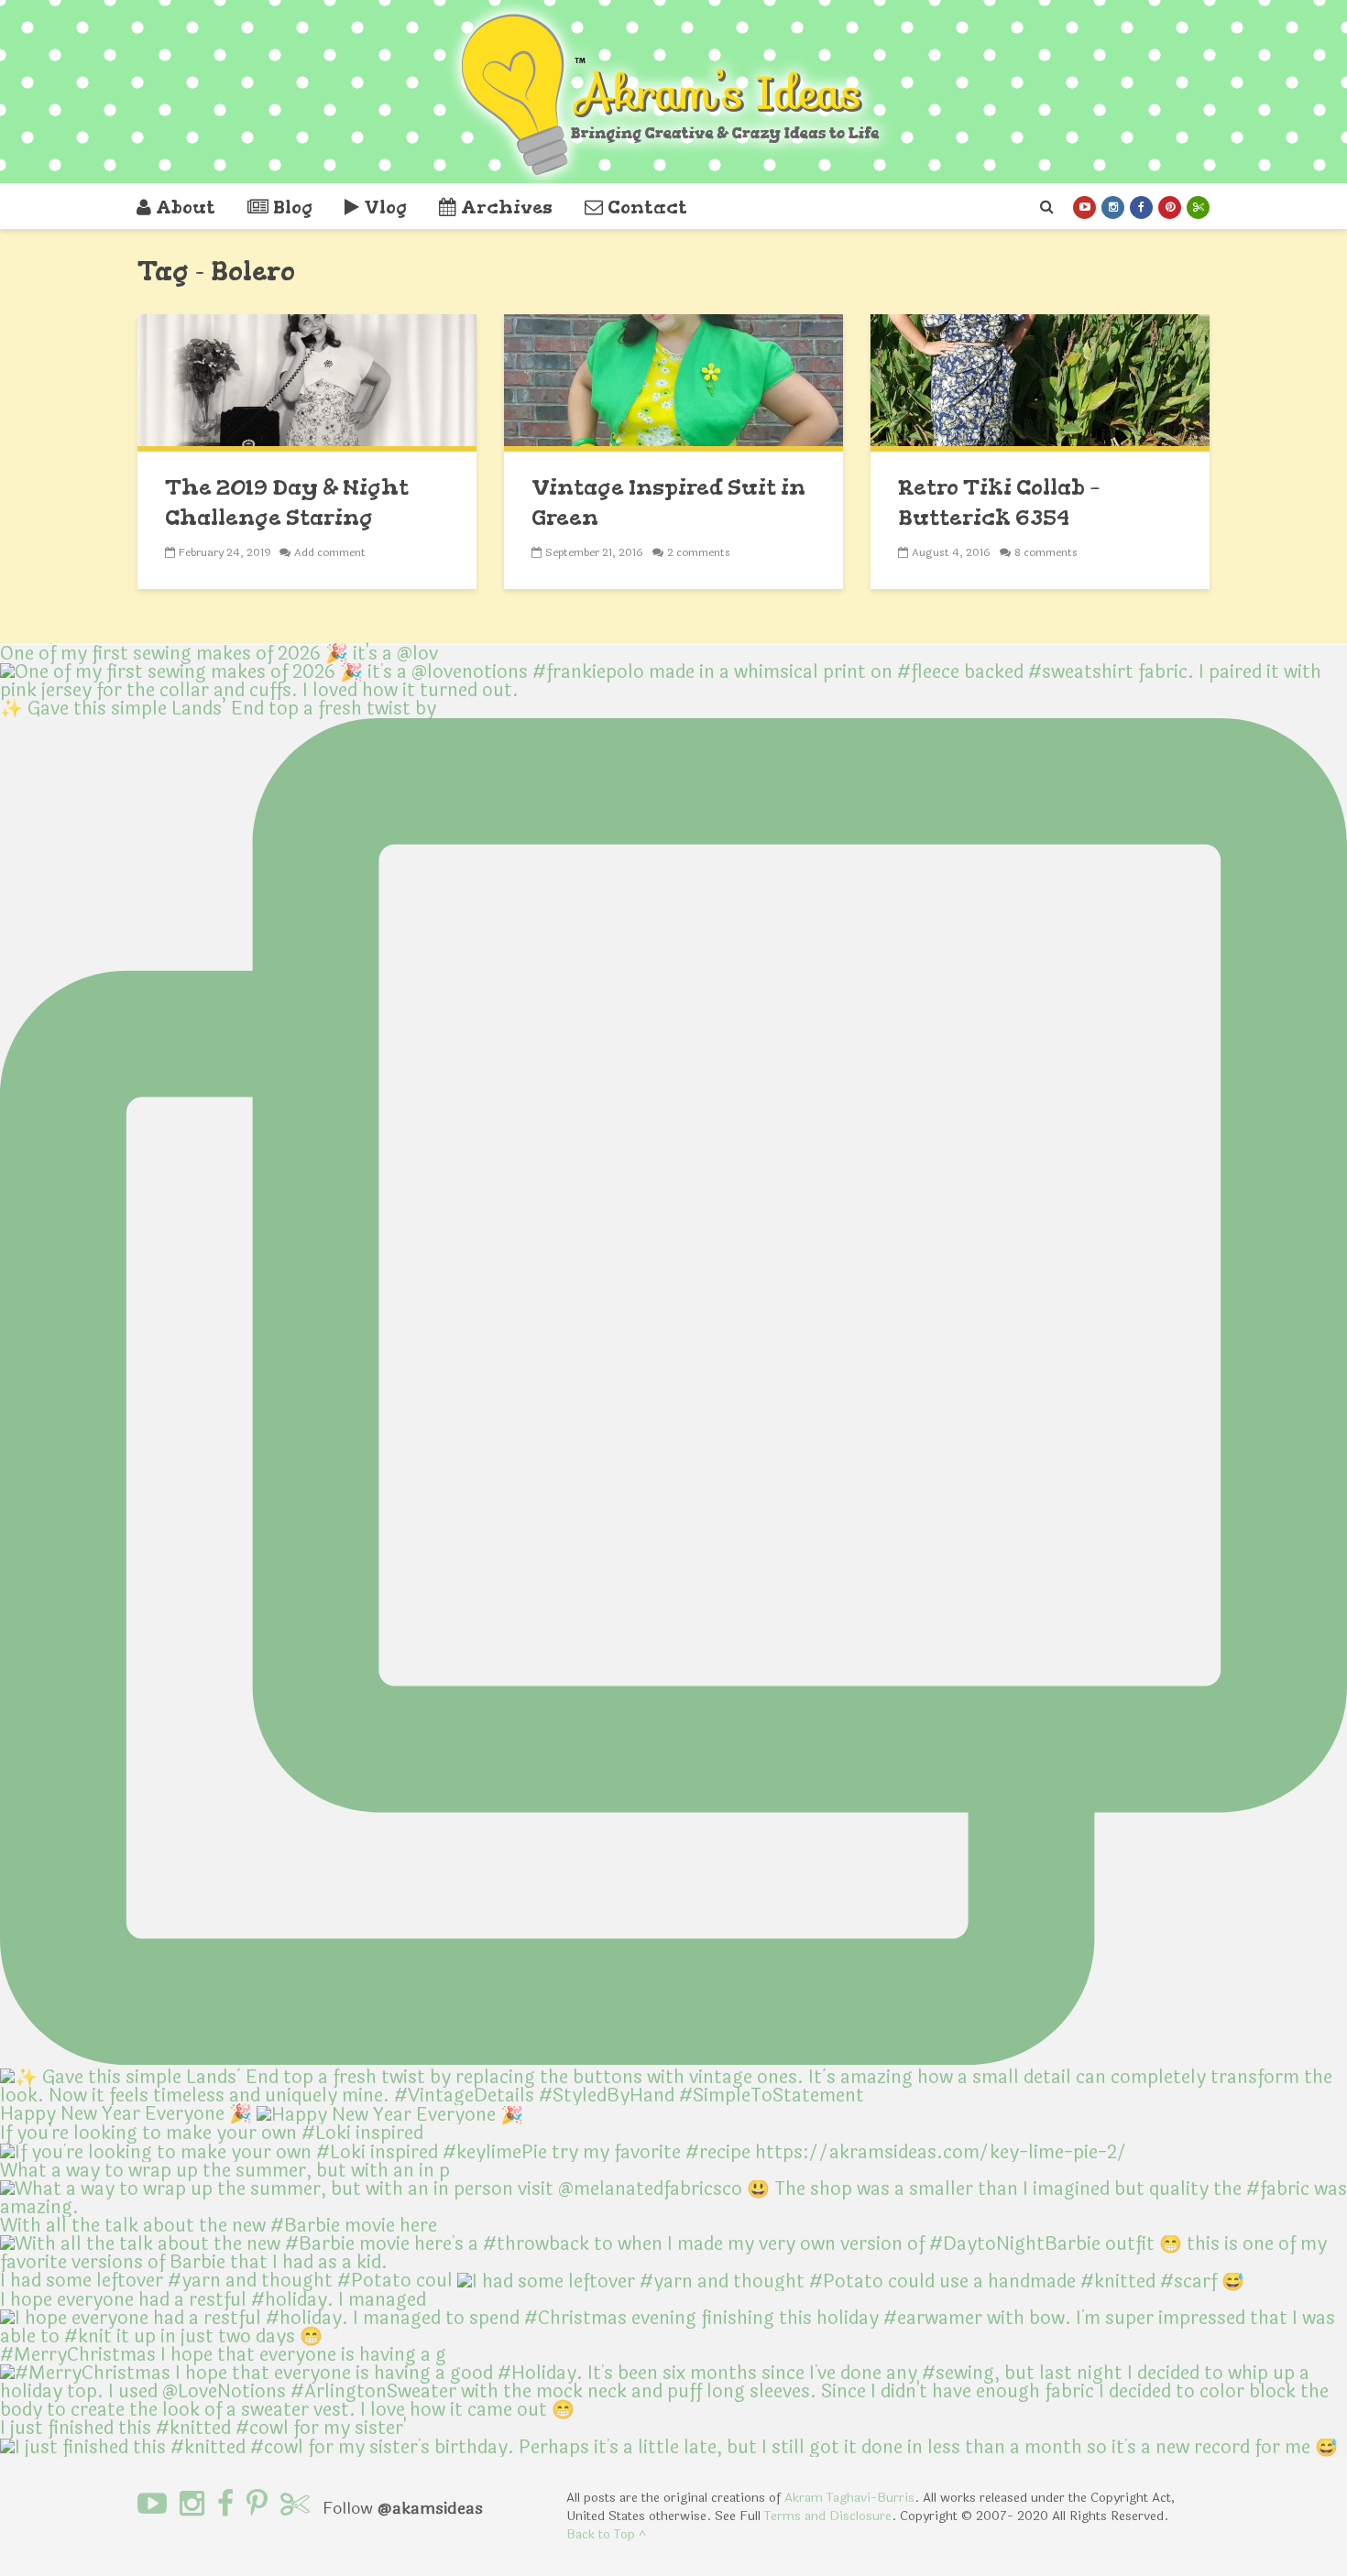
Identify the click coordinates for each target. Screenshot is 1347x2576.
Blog (293, 207)
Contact (647, 207)
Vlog (385, 207)
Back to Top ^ (606, 2534)
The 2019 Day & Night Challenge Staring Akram (287, 517)
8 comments (1046, 552)
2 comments (699, 552)
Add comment (330, 552)
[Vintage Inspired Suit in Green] (673, 382)
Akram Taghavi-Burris (849, 2498)
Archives (507, 207)
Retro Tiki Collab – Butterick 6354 (999, 502)
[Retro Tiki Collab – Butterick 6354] (1040, 382)
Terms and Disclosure (828, 2516)
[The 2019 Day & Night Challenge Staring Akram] (307, 382)
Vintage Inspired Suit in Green (668, 502)
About (186, 207)
